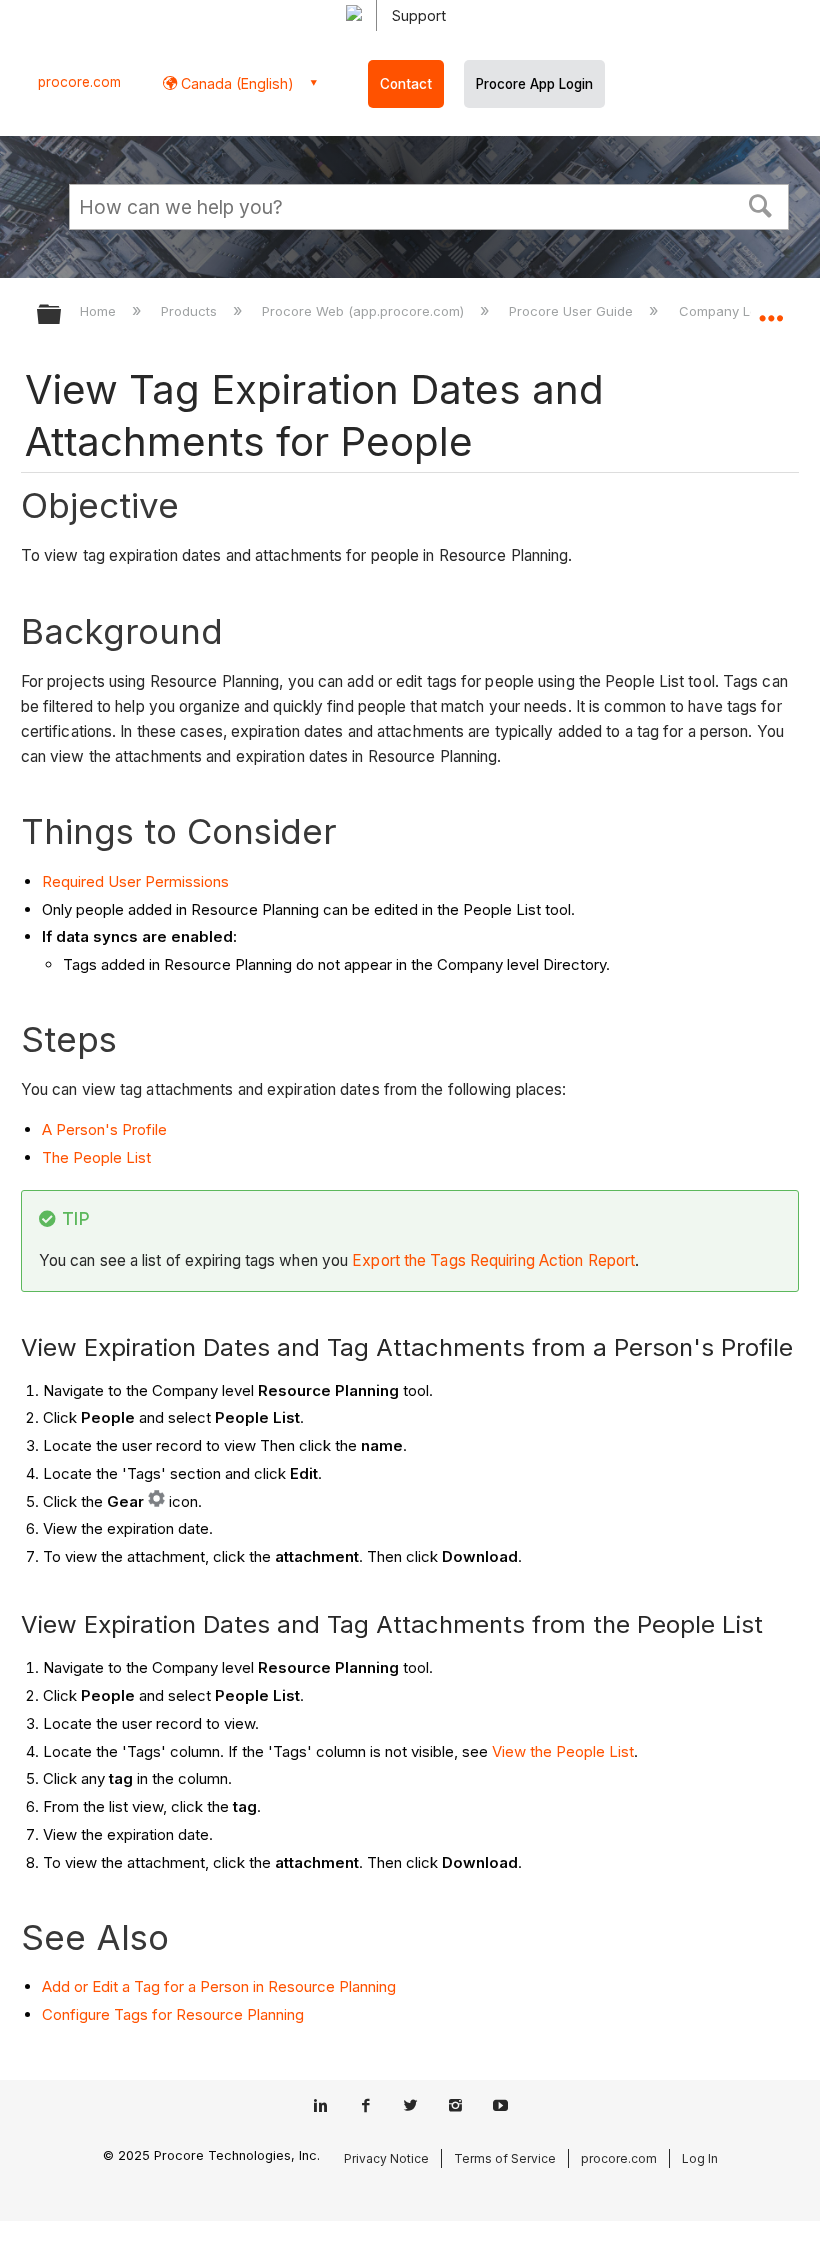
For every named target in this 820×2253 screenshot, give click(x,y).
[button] (761, 204)
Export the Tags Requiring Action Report (493, 1260)
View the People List (563, 1751)
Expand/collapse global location (771, 308)
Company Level (729, 311)
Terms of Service (505, 2158)
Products (191, 311)
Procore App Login (534, 84)
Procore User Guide (573, 311)
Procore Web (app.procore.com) (365, 311)
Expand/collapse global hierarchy (62, 315)
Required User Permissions (135, 881)
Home (100, 311)
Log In (700, 2158)
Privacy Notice (386, 2158)
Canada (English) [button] (235, 83)
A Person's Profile (104, 1129)
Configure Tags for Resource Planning (173, 2014)
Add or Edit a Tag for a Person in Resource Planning (219, 1986)
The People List (96, 1157)
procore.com (79, 82)
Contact (406, 84)
